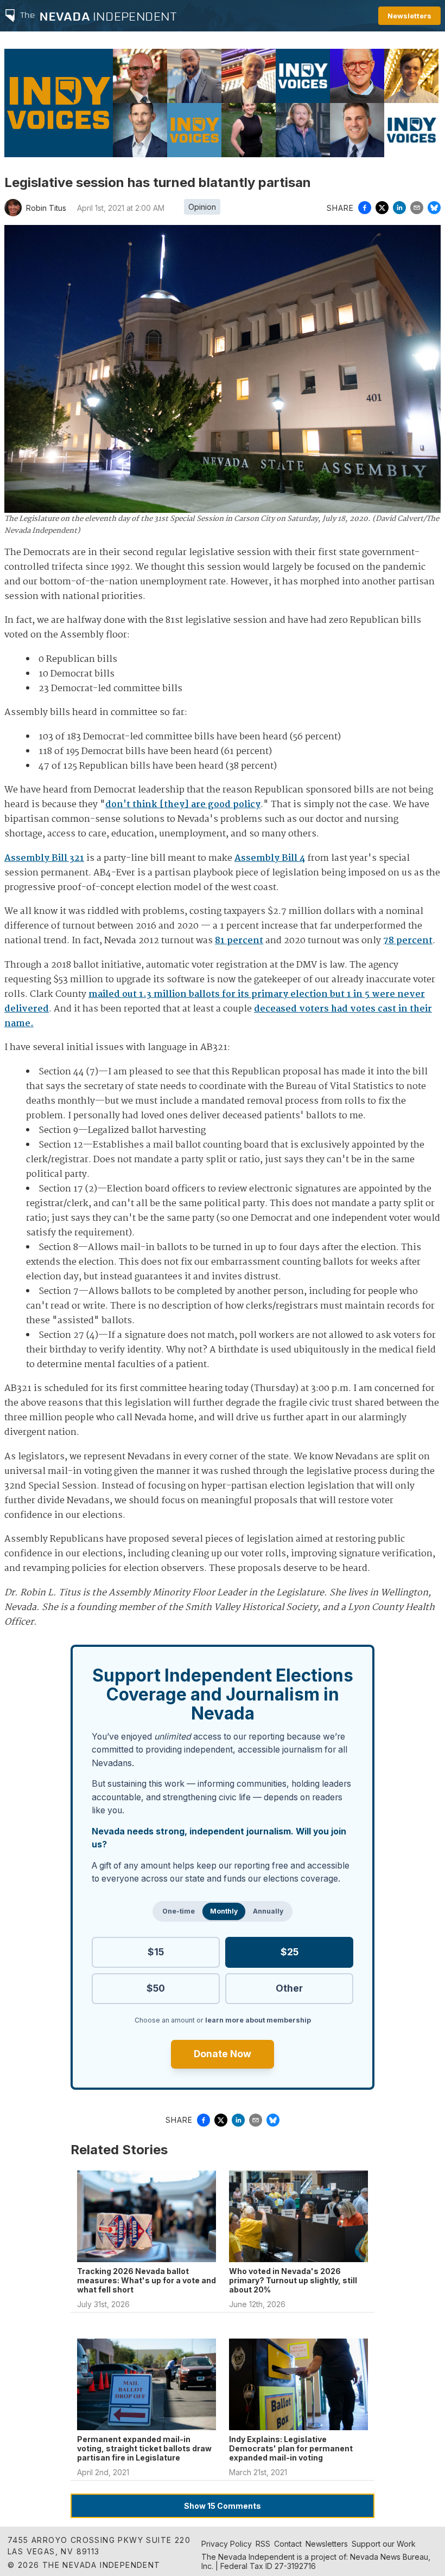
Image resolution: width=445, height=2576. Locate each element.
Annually (268, 1911)
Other (289, 1988)
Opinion (202, 207)
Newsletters (409, 16)
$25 (290, 1952)
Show (223, 2506)
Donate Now (223, 2054)
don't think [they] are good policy (183, 805)
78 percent (408, 941)
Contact (288, 2544)
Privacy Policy (227, 2544)
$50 (156, 1988)
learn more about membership (258, 2020)
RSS (263, 2544)
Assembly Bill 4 (270, 858)
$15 (156, 1952)
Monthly (224, 1911)
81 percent (239, 941)
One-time (179, 1911)
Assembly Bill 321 (44, 858)
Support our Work (384, 2544)
